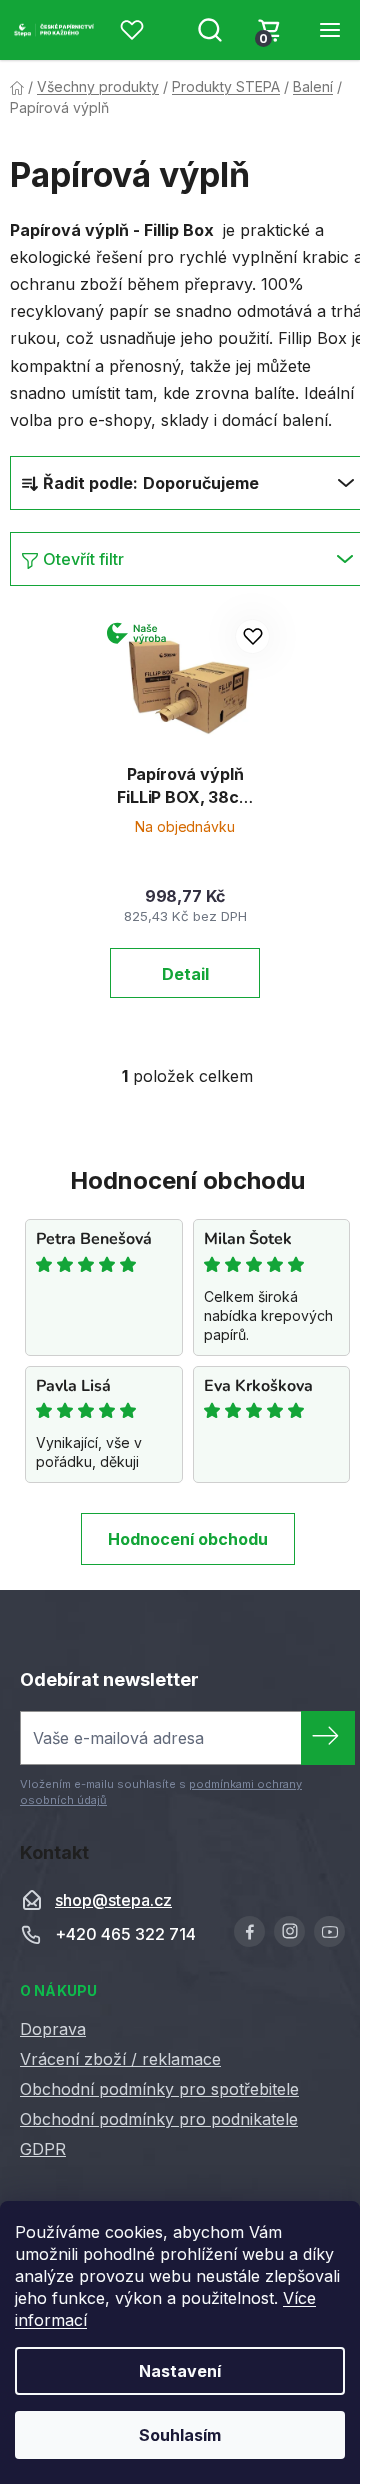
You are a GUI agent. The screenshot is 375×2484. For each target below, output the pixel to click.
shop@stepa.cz (113, 1900)
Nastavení (180, 2371)
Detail (185, 974)
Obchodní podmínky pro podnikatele (159, 2119)
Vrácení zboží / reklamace (120, 2059)
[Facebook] (249, 1931)
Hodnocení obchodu (188, 1539)
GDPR (43, 2149)
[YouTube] (329, 1931)
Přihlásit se (328, 1738)
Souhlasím (180, 2435)
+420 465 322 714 (125, 1934)
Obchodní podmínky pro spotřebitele (159, 2089)
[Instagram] (289, 1931)
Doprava (53, 2029)
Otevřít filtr (83, 559)
